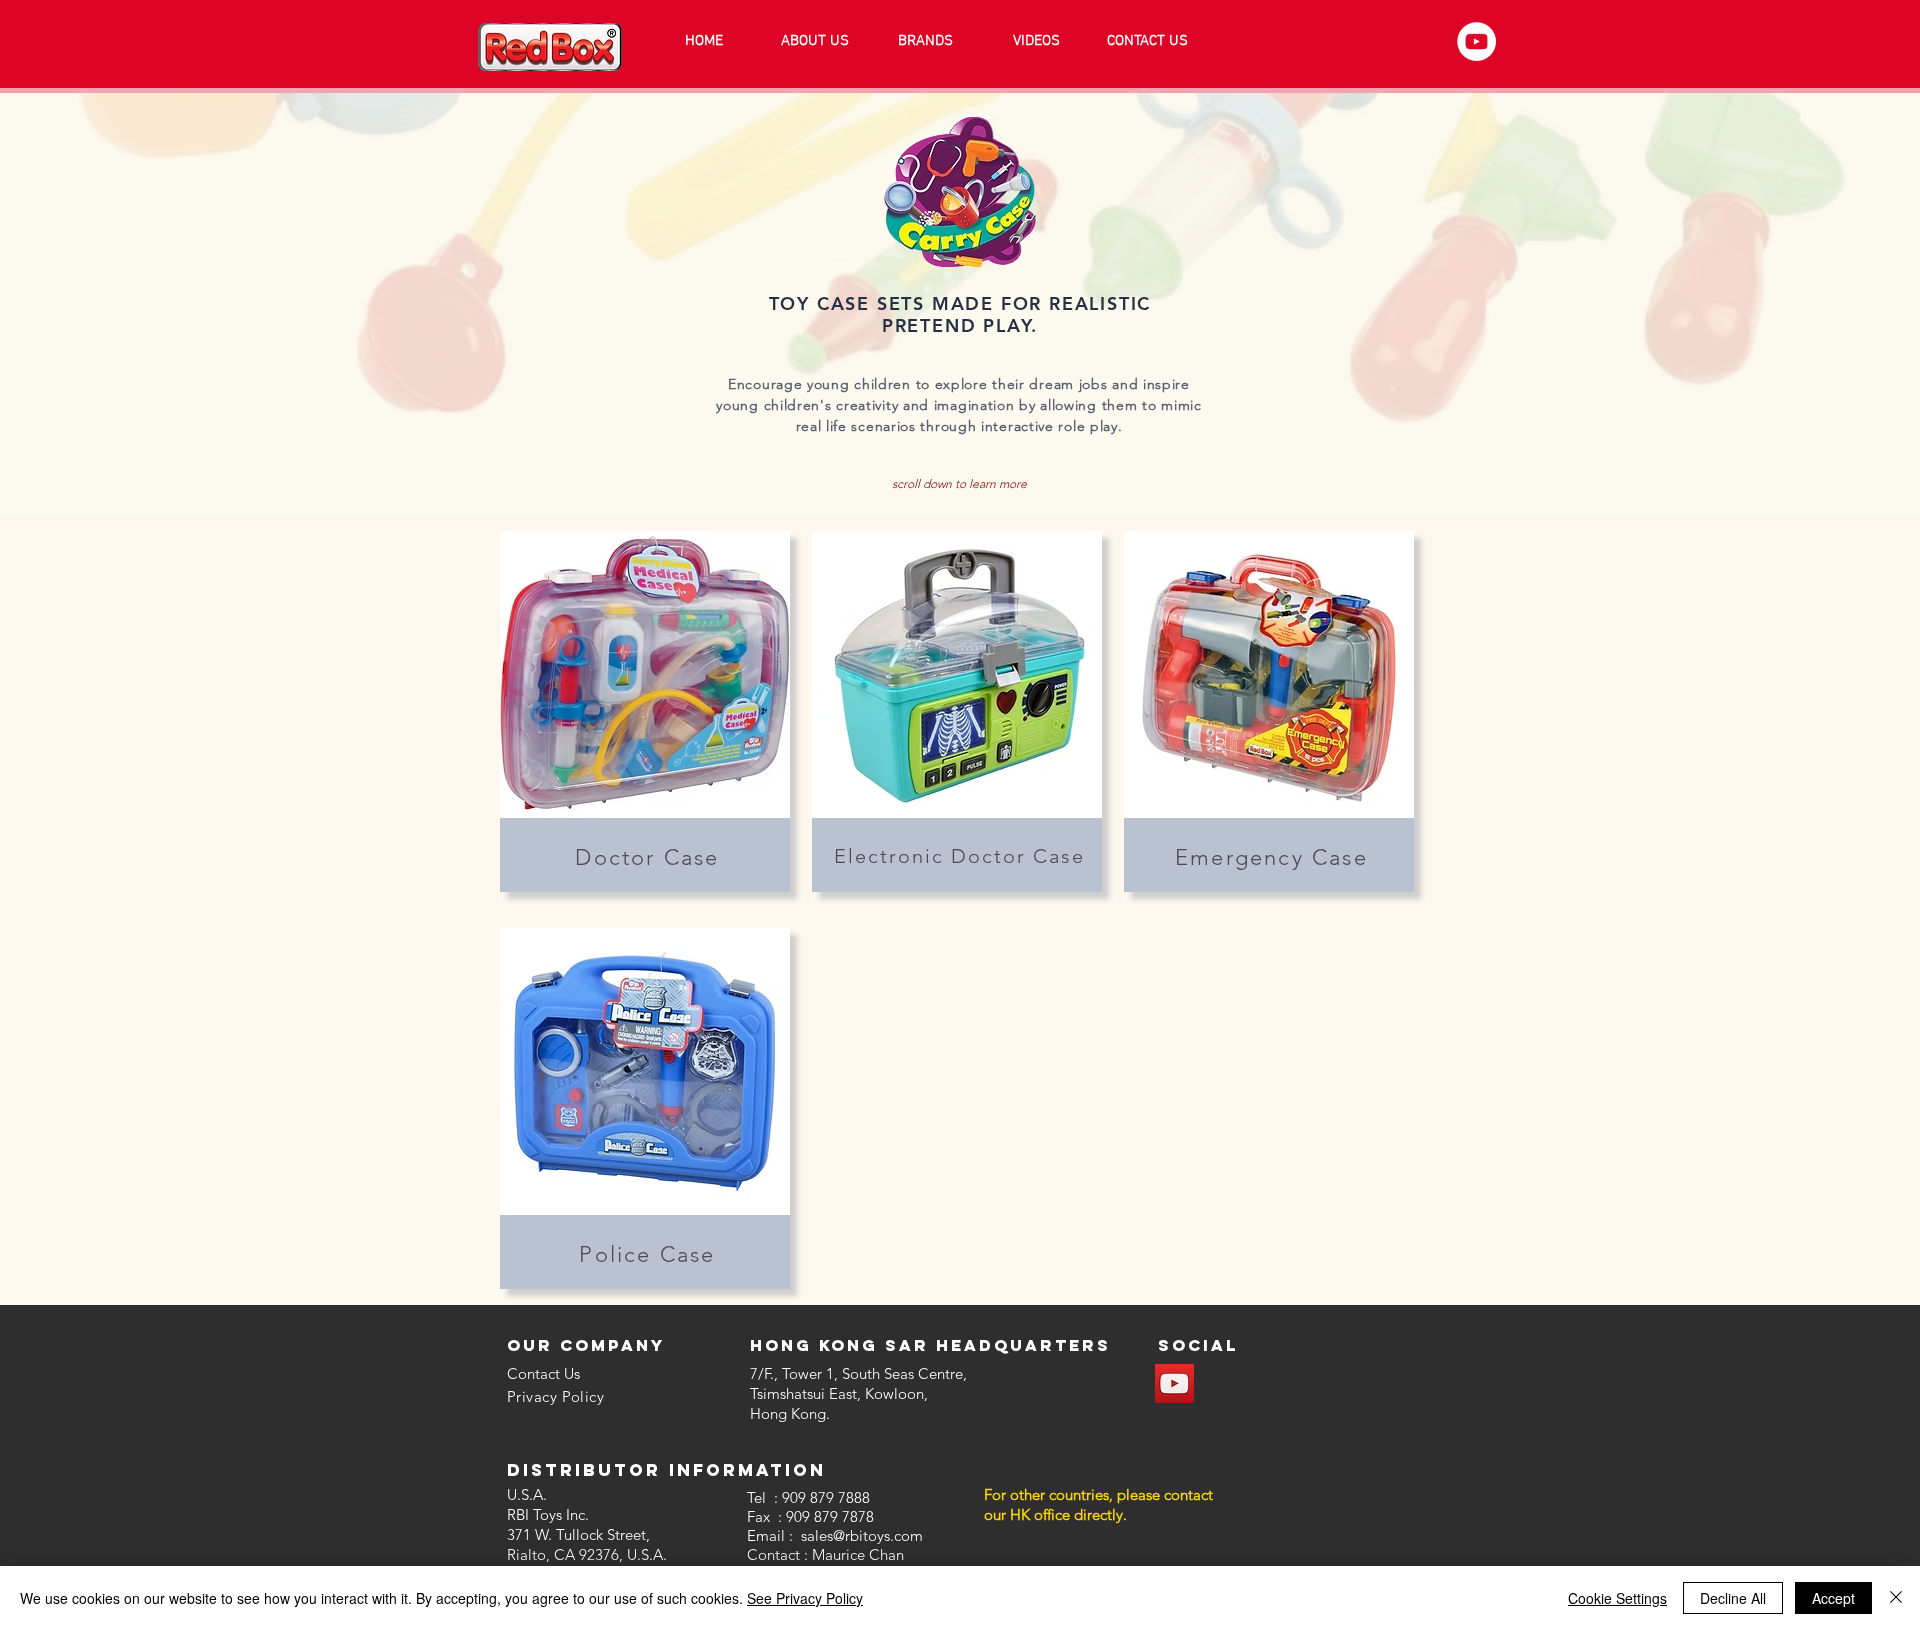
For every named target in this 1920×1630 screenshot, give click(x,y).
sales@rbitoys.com (862, 1535)
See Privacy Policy (805, 1598)
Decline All (1733, 1598)
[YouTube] (1476, 41)
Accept (1833, 1598)
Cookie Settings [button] (1617, 1598)
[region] (645, 711)
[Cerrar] (1896, 1598)
